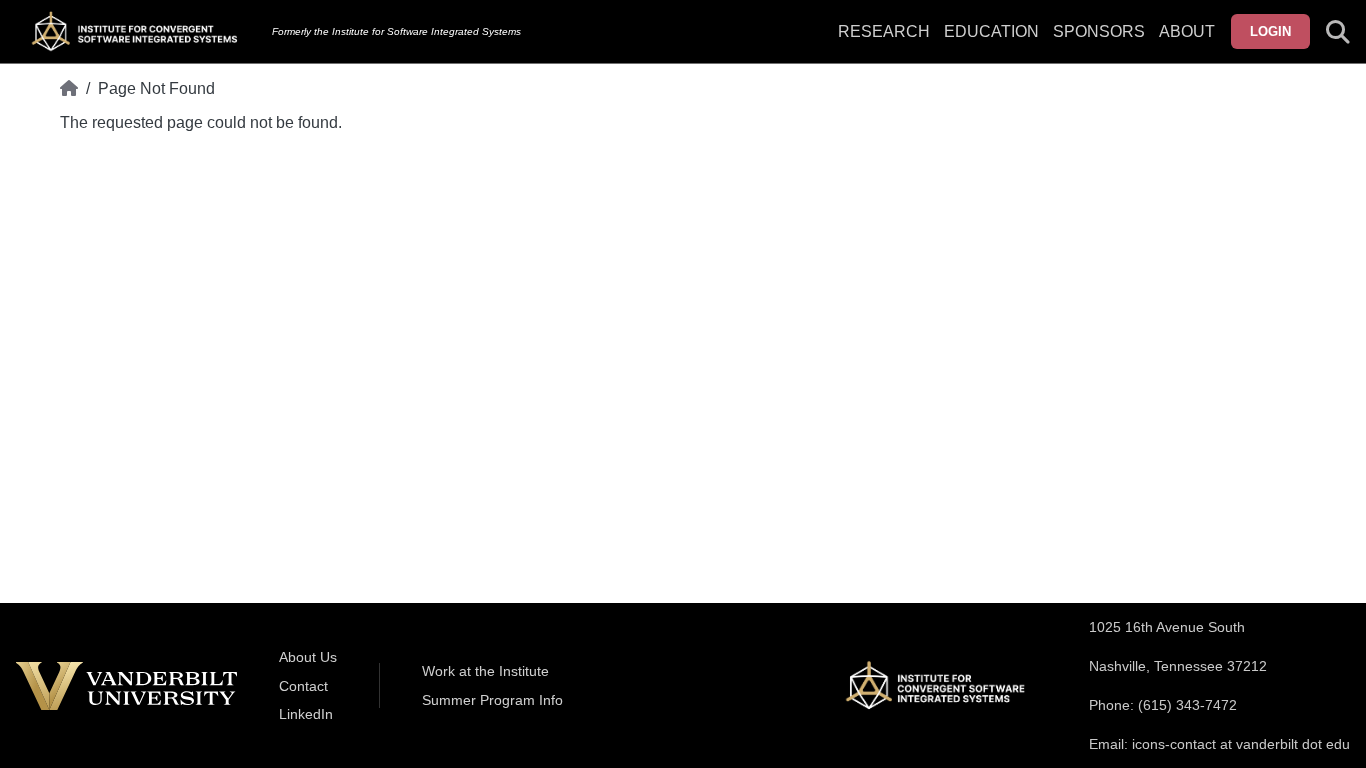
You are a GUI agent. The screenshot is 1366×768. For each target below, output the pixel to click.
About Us (308, 657)
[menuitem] (1099, 44)
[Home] (69, 89)
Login (1270, 31)
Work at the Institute (485, 671)
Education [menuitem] (991, 31)
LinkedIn (306, 714)
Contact (303, 686)
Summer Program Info (492, 700)
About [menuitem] (1187, 31)
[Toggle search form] (1338, 32)
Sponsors (1099, 31)
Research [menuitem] (884, 31)
